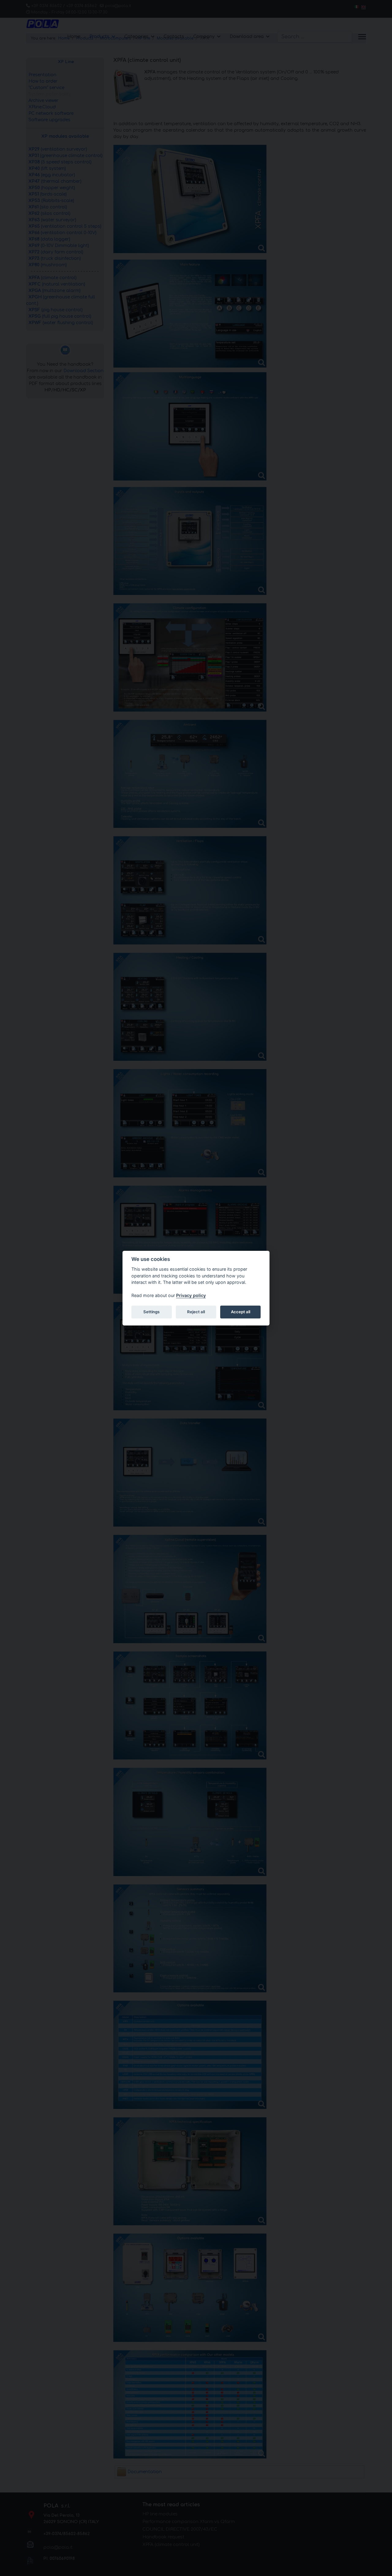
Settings (151, 1312)
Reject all (196, 1312)
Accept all (241, 1312)
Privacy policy (191, 1295)
